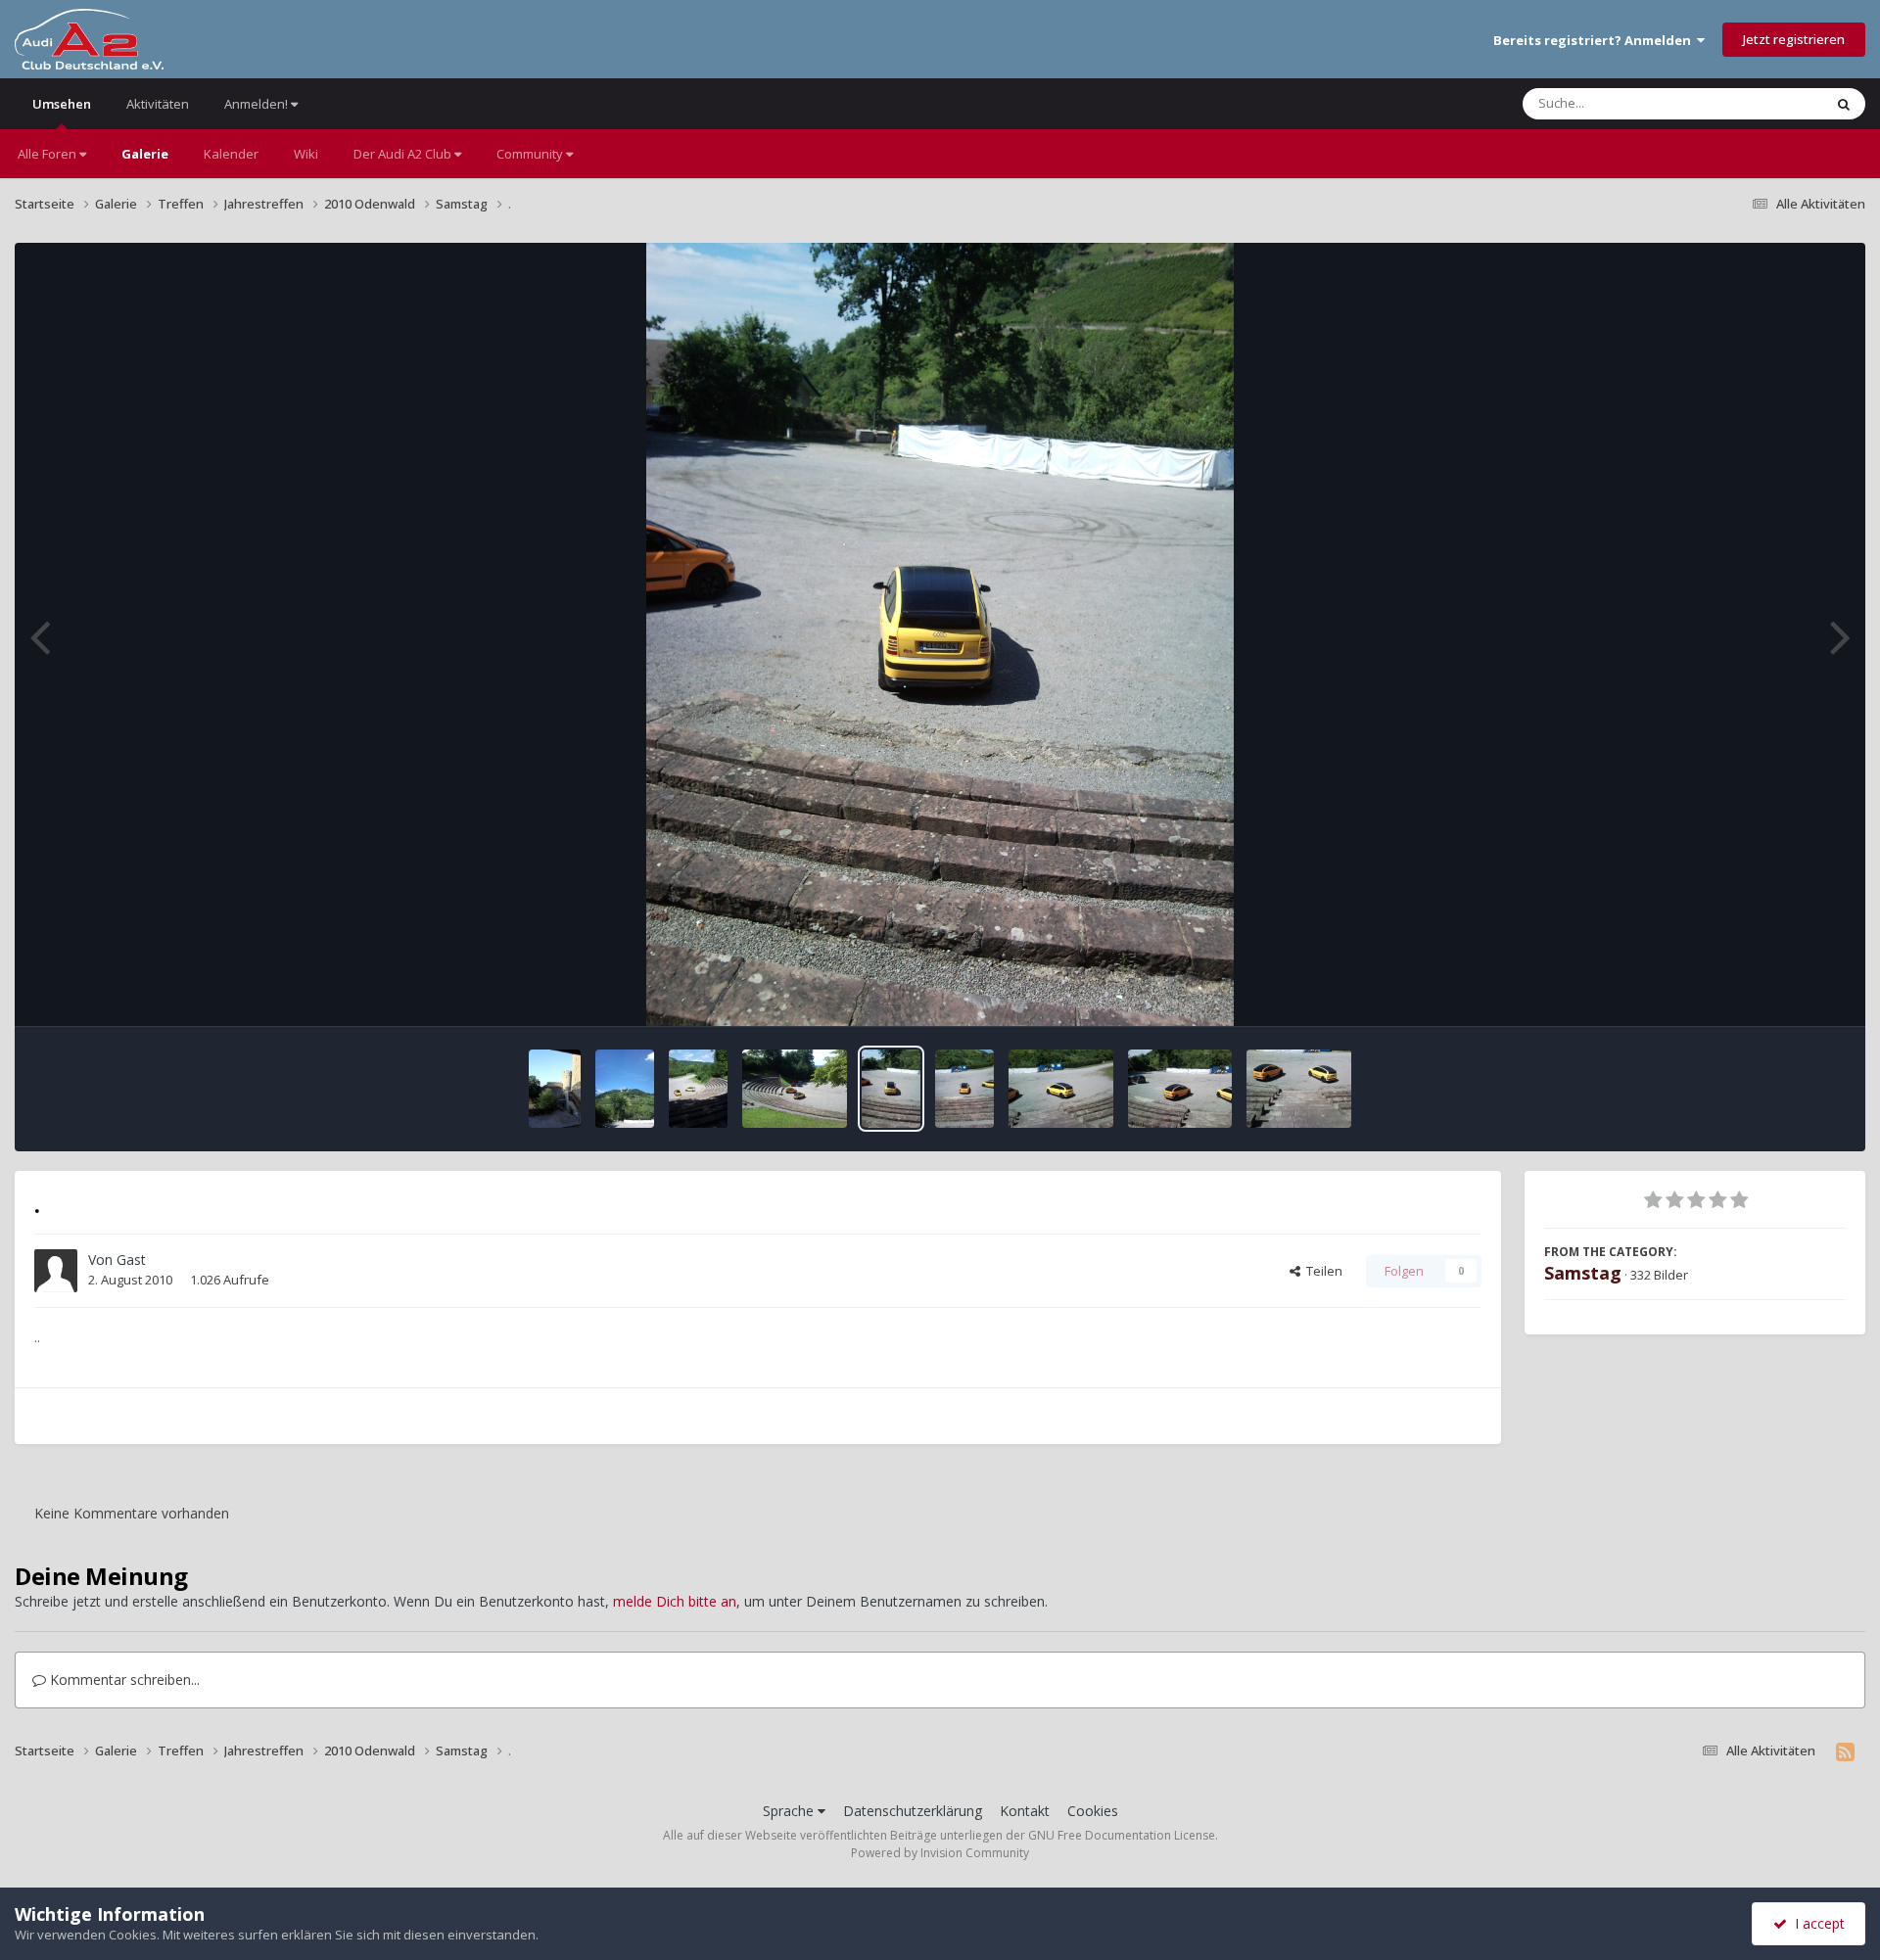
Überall (1775, 103)
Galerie (145, 154)
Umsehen (62, 104)
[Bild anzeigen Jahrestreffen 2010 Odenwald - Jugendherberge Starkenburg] (555, 1089)
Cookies (1093, 1811)
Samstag (1583, 1273)
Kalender (231, 154)
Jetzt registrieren (1794, 39)
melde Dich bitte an (675, 1601)
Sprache (790, 1811)
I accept (1816, 1923)
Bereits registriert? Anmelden (1595, 40)
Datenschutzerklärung (913, 1811)
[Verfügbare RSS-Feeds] (1845, 1751)
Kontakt (1025, 1811)
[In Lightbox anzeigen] (940, 634)
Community (531, 154)
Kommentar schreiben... (123, 1680)
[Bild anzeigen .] (625, 1089)
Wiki (306, 154)
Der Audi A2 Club (404, 154)
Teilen (1321, 1271)
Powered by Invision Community (940, 1853)
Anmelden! (258, 104)
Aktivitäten (158, 104)
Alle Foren (48, 154)
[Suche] (1844, 104)
